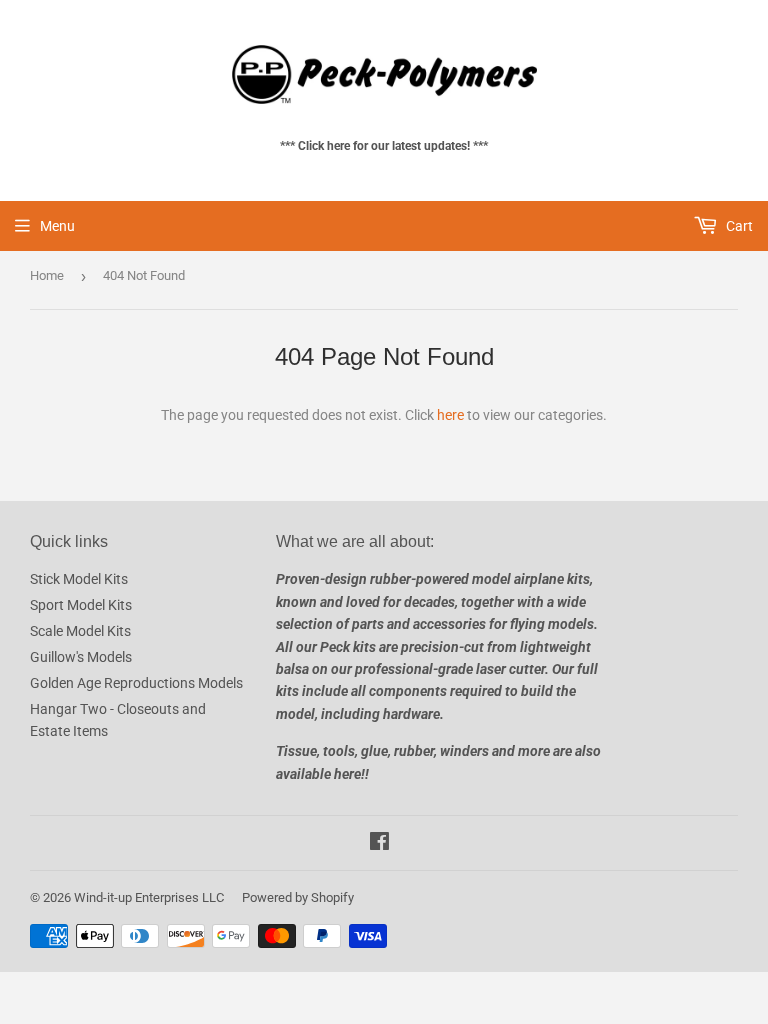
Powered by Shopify (298, 897)
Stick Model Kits (79, 579)
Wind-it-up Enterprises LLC (149, 897)
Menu (57, 226)
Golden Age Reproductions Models (136, 683)
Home (47, 275)
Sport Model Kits (81, 605)
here (450, 415)
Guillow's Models (81, 657)
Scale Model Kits (80, 631)
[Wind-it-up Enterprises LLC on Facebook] (379, 844)
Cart (738, 226)
